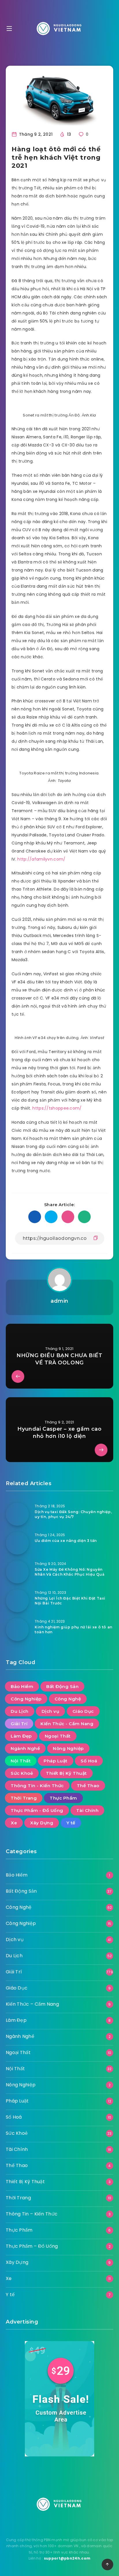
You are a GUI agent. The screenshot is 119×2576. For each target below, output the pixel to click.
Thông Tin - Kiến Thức (37, 1786)
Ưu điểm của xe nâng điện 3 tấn (66, 1541)
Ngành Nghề (25, 1748)
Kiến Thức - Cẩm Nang (67, 1724)
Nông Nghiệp (68, 1748)
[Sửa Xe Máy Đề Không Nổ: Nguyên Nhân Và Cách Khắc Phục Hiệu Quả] (17, 1572)
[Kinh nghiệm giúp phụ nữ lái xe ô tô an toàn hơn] (17, 1630)
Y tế (71, 1823)
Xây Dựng (42, 1823)
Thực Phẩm (63, 1798)
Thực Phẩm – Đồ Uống (32, 2246)
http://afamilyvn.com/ (41, 859)
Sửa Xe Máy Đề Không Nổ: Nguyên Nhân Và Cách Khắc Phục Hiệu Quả (70, 1572)
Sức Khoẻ (22, 1773)
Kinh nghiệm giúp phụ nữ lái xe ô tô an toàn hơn (74, 1630)
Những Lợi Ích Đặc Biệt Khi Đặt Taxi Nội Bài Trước (70, 1601)
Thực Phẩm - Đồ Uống (37, 1810)
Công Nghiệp (26, 1699)
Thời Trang (24, 1798)
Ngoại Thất (58, 1736)
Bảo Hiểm (22, 1686)
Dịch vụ (51, 1711)
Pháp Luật (56, 1761)
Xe (14, 1823)
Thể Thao (88, 1786)
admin (59, 1301)
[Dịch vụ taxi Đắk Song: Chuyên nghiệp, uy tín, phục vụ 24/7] (17, 1514)
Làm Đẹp (21, 1736)
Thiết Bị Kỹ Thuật (66, 1773)
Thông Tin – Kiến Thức (32, 2214)
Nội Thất (21, 1761)
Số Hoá (89, 1761)
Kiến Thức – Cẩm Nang (32, 2004)
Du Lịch (20, 1711)
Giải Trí (19, 1724)
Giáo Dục (83, 1711)
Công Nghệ (68, 1699)
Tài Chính (88, 1810)
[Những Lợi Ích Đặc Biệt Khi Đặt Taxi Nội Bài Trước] (17, 1601)
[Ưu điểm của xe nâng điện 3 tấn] (17, 1543)
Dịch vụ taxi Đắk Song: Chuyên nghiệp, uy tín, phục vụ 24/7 (73, 1514)
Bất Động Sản (62, 1686)
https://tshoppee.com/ (57, 1108)
